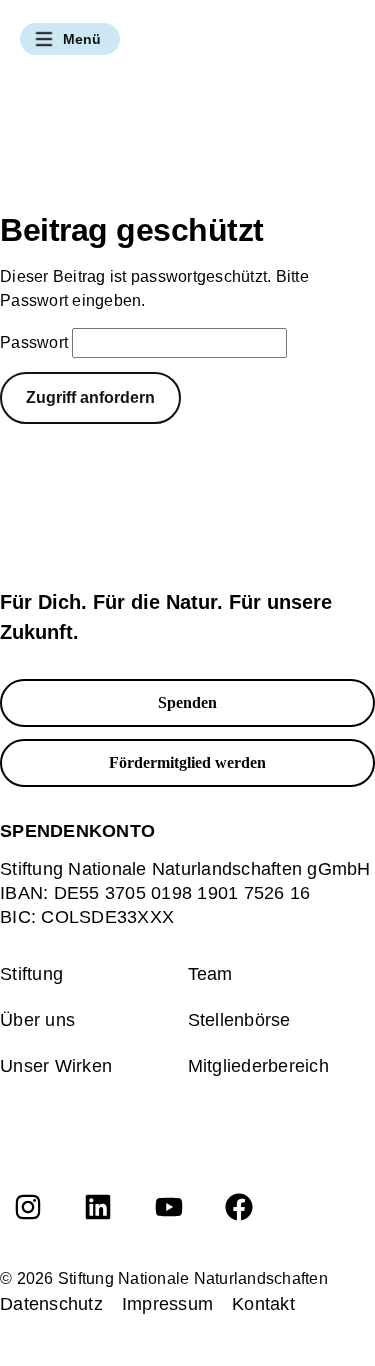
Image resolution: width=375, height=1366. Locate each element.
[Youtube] (169, 1207)
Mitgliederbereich (258, 1066)
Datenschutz (51, 1304)
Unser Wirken (56, 1066)
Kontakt (263, 1304)
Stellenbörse (239, 1020)
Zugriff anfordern (90, 397)
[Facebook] (239, 1207)
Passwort (34, 342)
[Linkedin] (98, 1207)
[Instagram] (28, 1207)
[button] (70, 39)
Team (210, 974)
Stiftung (31, 974)
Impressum (167, 1304)
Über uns (37, 1020)
